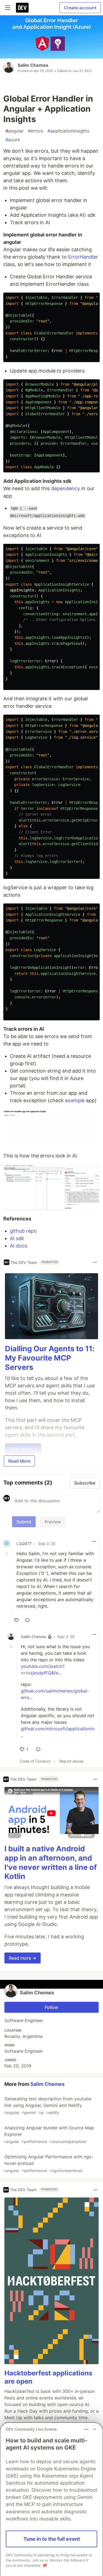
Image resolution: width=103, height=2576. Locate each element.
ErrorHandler (83, 257)
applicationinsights (68, 131)
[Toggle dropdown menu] (95, 1262)
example (75, 1100)
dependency (66, 488)
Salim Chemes (33, 65)
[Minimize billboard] (94, 2429)
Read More (19, 1461)
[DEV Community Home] (22, 8)
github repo (23, 1231)
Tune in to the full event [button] (52, 2539)
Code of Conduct (35, 1761)
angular (15, 131)
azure (13, 140)
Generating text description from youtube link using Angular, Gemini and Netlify (47, 2105)
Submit (24, 1522)
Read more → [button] (23, 1958)
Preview (53, 1522)
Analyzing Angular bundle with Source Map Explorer (49, 2134)
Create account (80, 8)
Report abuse (71, 1761)
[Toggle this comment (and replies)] (7, 1553)
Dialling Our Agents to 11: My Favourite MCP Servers (50, 1358)
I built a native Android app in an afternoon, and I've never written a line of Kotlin (51, 1862)
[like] (16, 1620)
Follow (51, 2007)
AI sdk (17, 1238)
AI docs (19, 1246)
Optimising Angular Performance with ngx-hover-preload (48, 2163)
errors (36, 131)
